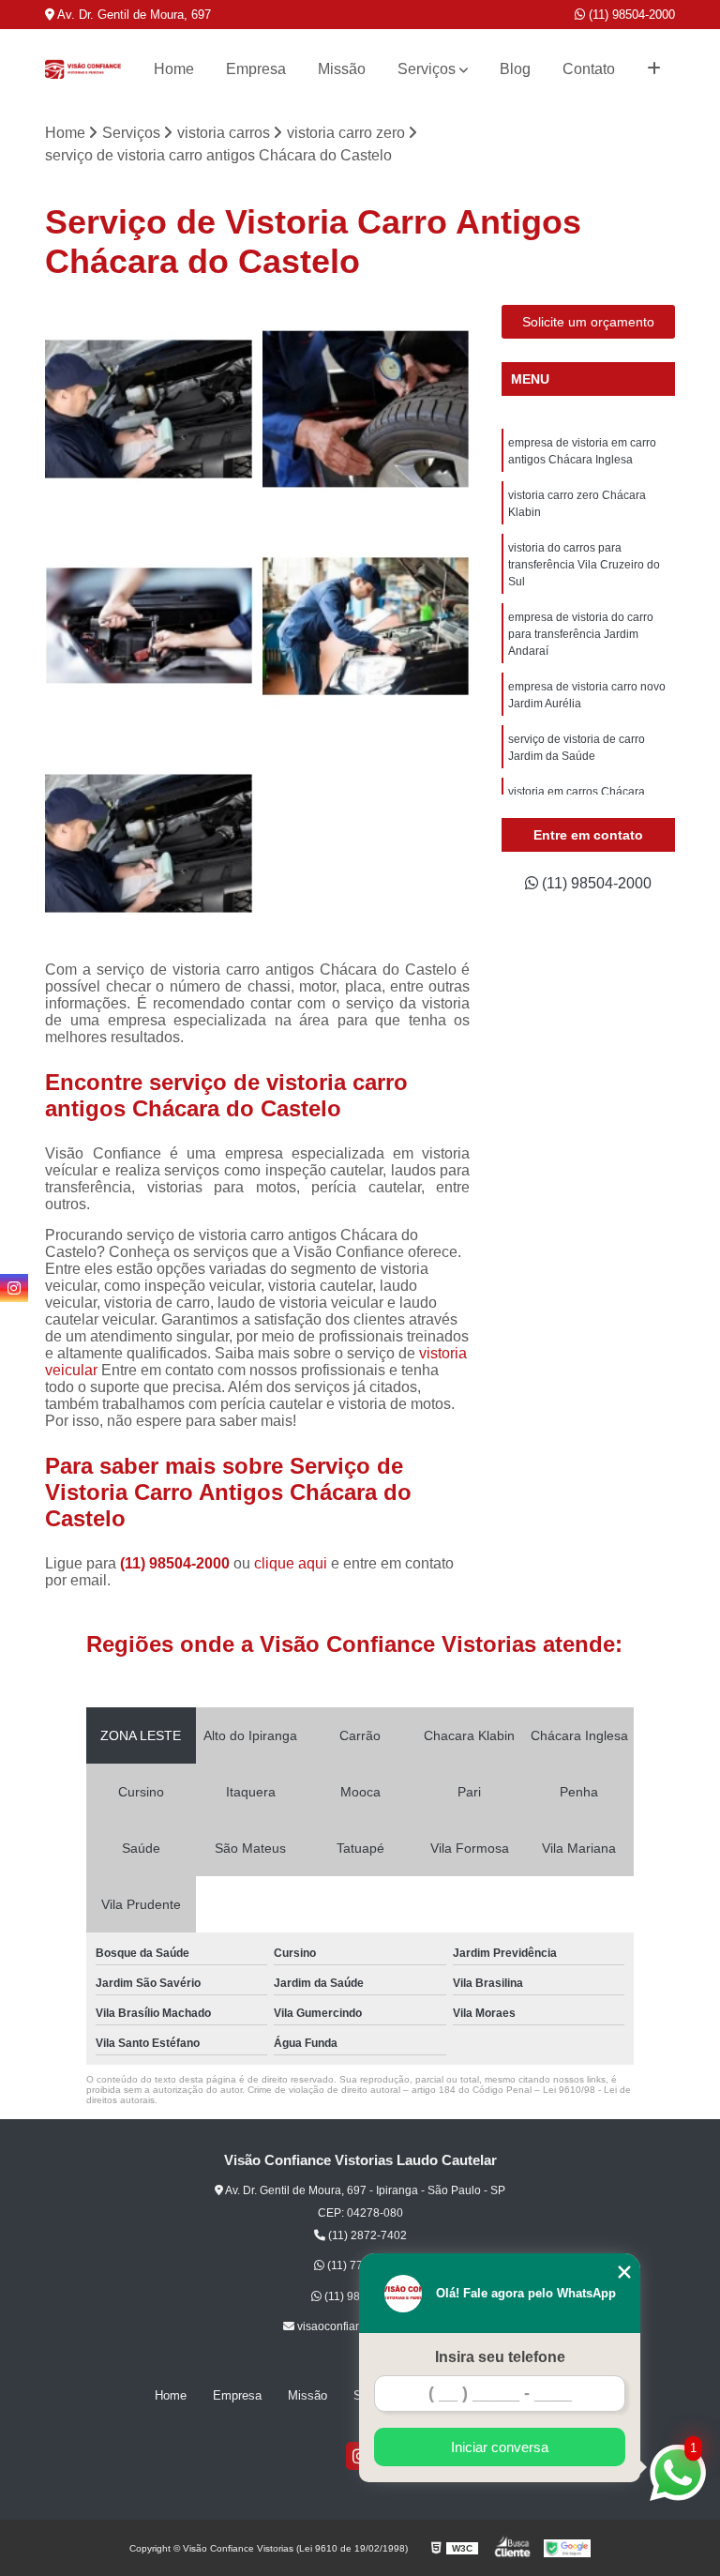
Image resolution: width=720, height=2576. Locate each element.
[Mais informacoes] (654, 69)
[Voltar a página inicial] (82, 69)
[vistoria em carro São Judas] (149, 627)
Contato (589, 69)
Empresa (256, 69)
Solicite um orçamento (588, 322)
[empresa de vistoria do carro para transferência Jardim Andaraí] (149, 843)
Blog (515, 69)
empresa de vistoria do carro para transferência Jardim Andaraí (581, 634)
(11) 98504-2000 (630, 15)
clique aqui (291, 1563)
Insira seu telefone (500, 2357)
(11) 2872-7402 (366, 2235)
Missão (342, 69)
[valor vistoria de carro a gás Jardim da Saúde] (367, 409)
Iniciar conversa (500, 2447)
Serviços (427, 69)
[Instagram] (14, 1288)
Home (174, 69)
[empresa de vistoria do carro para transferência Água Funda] (149, 409)
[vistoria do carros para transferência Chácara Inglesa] (367, 627)
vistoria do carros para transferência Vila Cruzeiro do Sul (584, 565)
